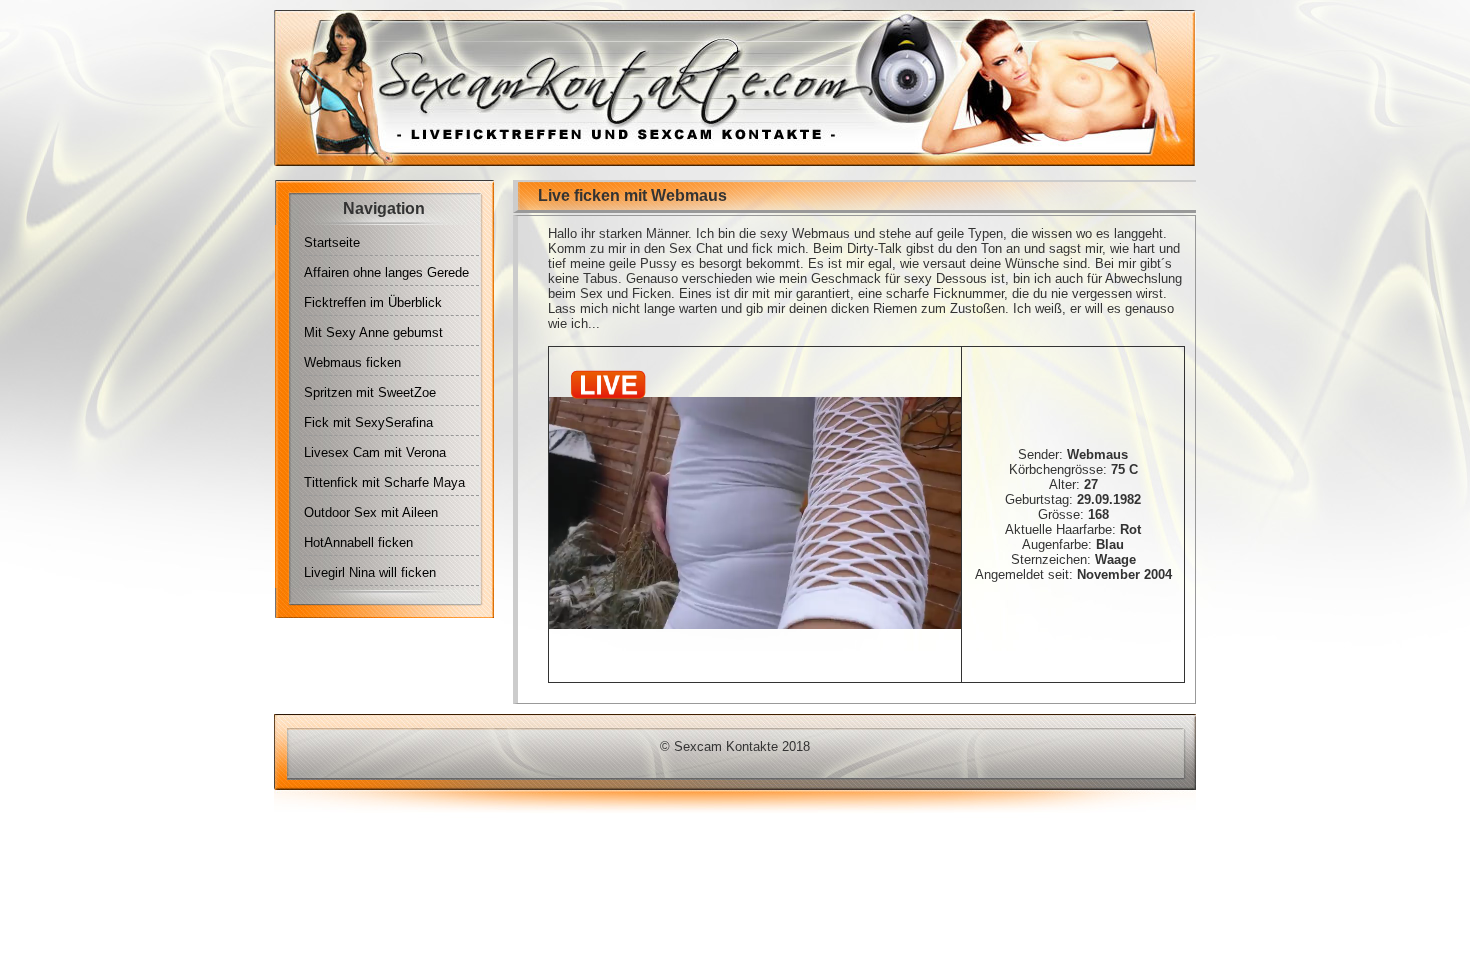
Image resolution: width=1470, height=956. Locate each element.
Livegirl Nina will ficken (370, 572)
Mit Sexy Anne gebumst (373, 332)
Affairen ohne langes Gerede (386, 272)
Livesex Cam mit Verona (375, 452)
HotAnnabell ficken (358, 542)
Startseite (332, 242)
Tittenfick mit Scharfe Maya (384, 482)
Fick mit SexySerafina (368, 422)
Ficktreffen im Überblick (373, 302)
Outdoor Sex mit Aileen (371, 512)
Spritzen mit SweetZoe (370, 392)
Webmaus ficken (352, 362)
